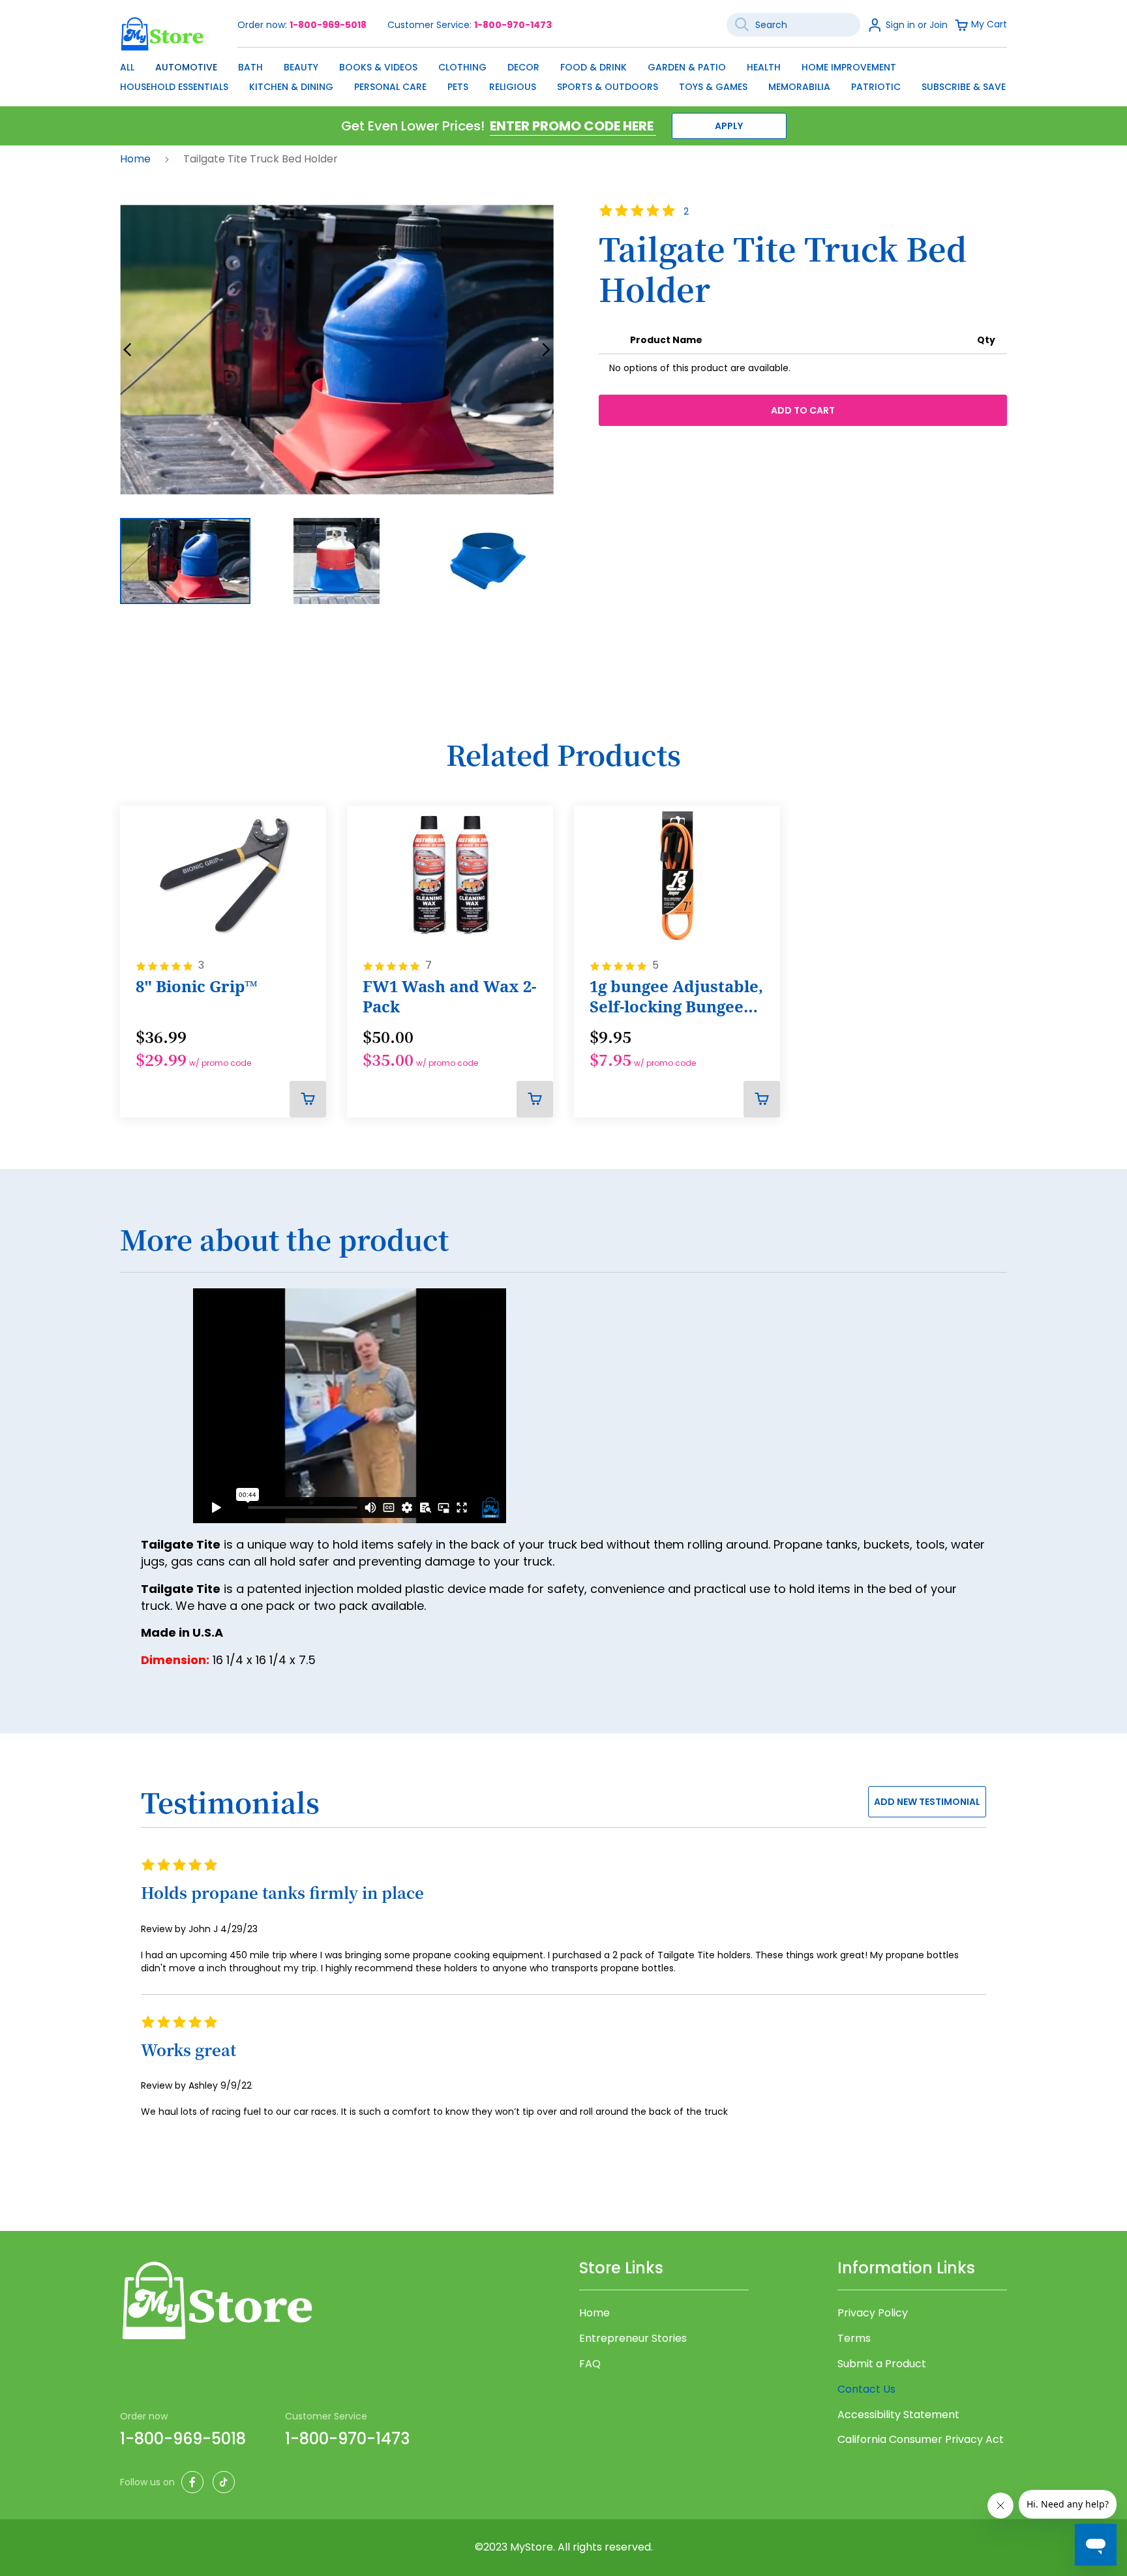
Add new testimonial (927, 1802)
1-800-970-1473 (513, 25)
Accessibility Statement (898, 2415)
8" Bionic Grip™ (197, 986)
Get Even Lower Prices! (413, 126)
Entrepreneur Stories (633, 2339)
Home (137, 159)
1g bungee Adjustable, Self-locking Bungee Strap (676, 997)
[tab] (563, 1247)
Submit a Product (882, 2364)
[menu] (563, 74)
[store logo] (162, 34)
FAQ (590, 2364)
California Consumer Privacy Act (921, 2440)
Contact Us (866, 2389)
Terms (854, 2339)
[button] (128, 350)
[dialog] (563, 74)
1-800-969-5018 (328, 25)
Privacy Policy (873, 2313)
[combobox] (793, 25)
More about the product (284, 1240)
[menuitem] (127, 67)
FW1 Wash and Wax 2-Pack (449, 996)
